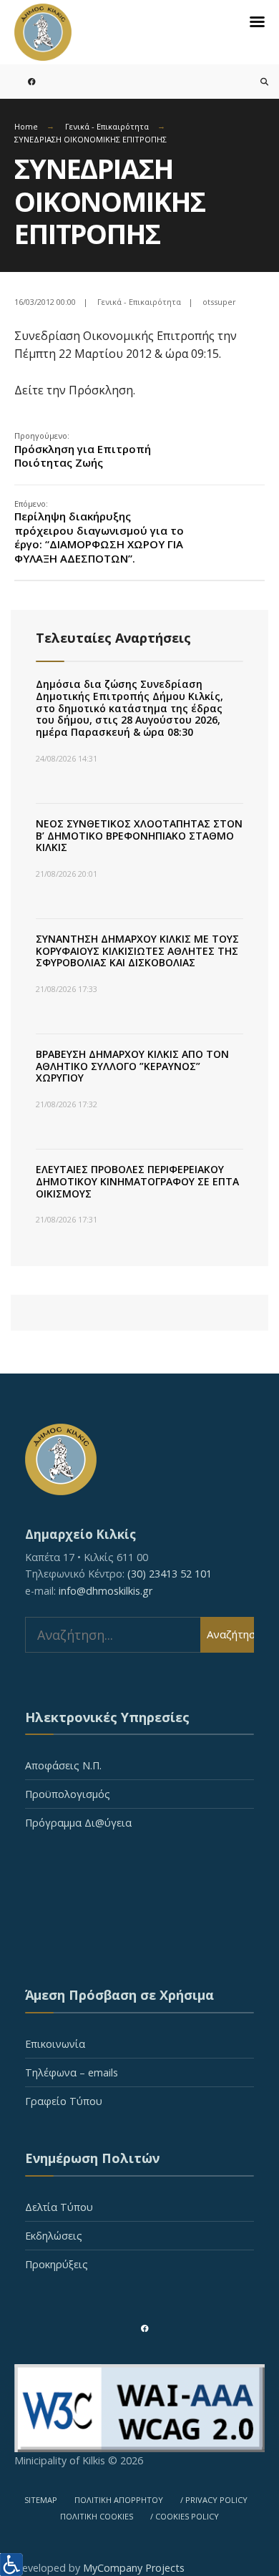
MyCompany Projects (134, 2568)
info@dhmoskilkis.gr (106, 1591)
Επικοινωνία (55, 2044)
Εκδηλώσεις (54, 2236)
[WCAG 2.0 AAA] (139, 2409)
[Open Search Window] (256, 81)
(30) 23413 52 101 (170, 1574)
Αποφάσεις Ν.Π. (63, 1765)
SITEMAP (41, 2500)
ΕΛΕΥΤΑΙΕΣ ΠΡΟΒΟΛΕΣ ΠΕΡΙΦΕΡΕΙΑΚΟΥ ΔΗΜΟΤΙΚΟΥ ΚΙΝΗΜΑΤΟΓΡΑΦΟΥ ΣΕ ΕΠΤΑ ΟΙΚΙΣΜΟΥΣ (137, 1181)
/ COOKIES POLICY (185, 2516)
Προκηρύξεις (57, 2264)
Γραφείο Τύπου (64, 2101)
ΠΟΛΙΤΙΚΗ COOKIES (97, 2516)
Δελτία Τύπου (59, 2207)
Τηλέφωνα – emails (72, 2072)
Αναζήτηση (230, 1634)
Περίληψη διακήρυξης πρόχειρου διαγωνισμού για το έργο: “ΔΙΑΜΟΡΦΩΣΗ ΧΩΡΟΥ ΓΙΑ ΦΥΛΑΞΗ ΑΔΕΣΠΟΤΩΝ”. (99, 532)
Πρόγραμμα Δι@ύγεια (78, 1823)
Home (26, 126)
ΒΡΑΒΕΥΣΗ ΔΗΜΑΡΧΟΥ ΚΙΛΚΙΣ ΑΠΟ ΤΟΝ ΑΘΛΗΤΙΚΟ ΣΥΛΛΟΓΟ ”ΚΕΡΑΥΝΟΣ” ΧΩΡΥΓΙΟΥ (132, 1066)
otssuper (219, 302)
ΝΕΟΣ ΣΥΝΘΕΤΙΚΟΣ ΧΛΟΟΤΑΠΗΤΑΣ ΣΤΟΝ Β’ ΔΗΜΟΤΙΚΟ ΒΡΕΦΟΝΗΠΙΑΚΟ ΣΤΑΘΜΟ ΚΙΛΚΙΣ (139, 836)
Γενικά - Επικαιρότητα (107, 126)
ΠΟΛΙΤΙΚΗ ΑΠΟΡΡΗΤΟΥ (119, 2500)
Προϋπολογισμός (68, 1794)
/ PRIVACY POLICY (214, 2500)
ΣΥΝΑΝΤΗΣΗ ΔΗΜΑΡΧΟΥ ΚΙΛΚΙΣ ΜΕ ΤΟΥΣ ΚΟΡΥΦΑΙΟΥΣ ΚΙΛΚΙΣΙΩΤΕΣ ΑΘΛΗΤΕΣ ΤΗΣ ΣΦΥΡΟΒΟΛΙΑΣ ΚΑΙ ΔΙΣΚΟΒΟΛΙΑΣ (137, 951)
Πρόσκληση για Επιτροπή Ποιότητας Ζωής (83, 450)
